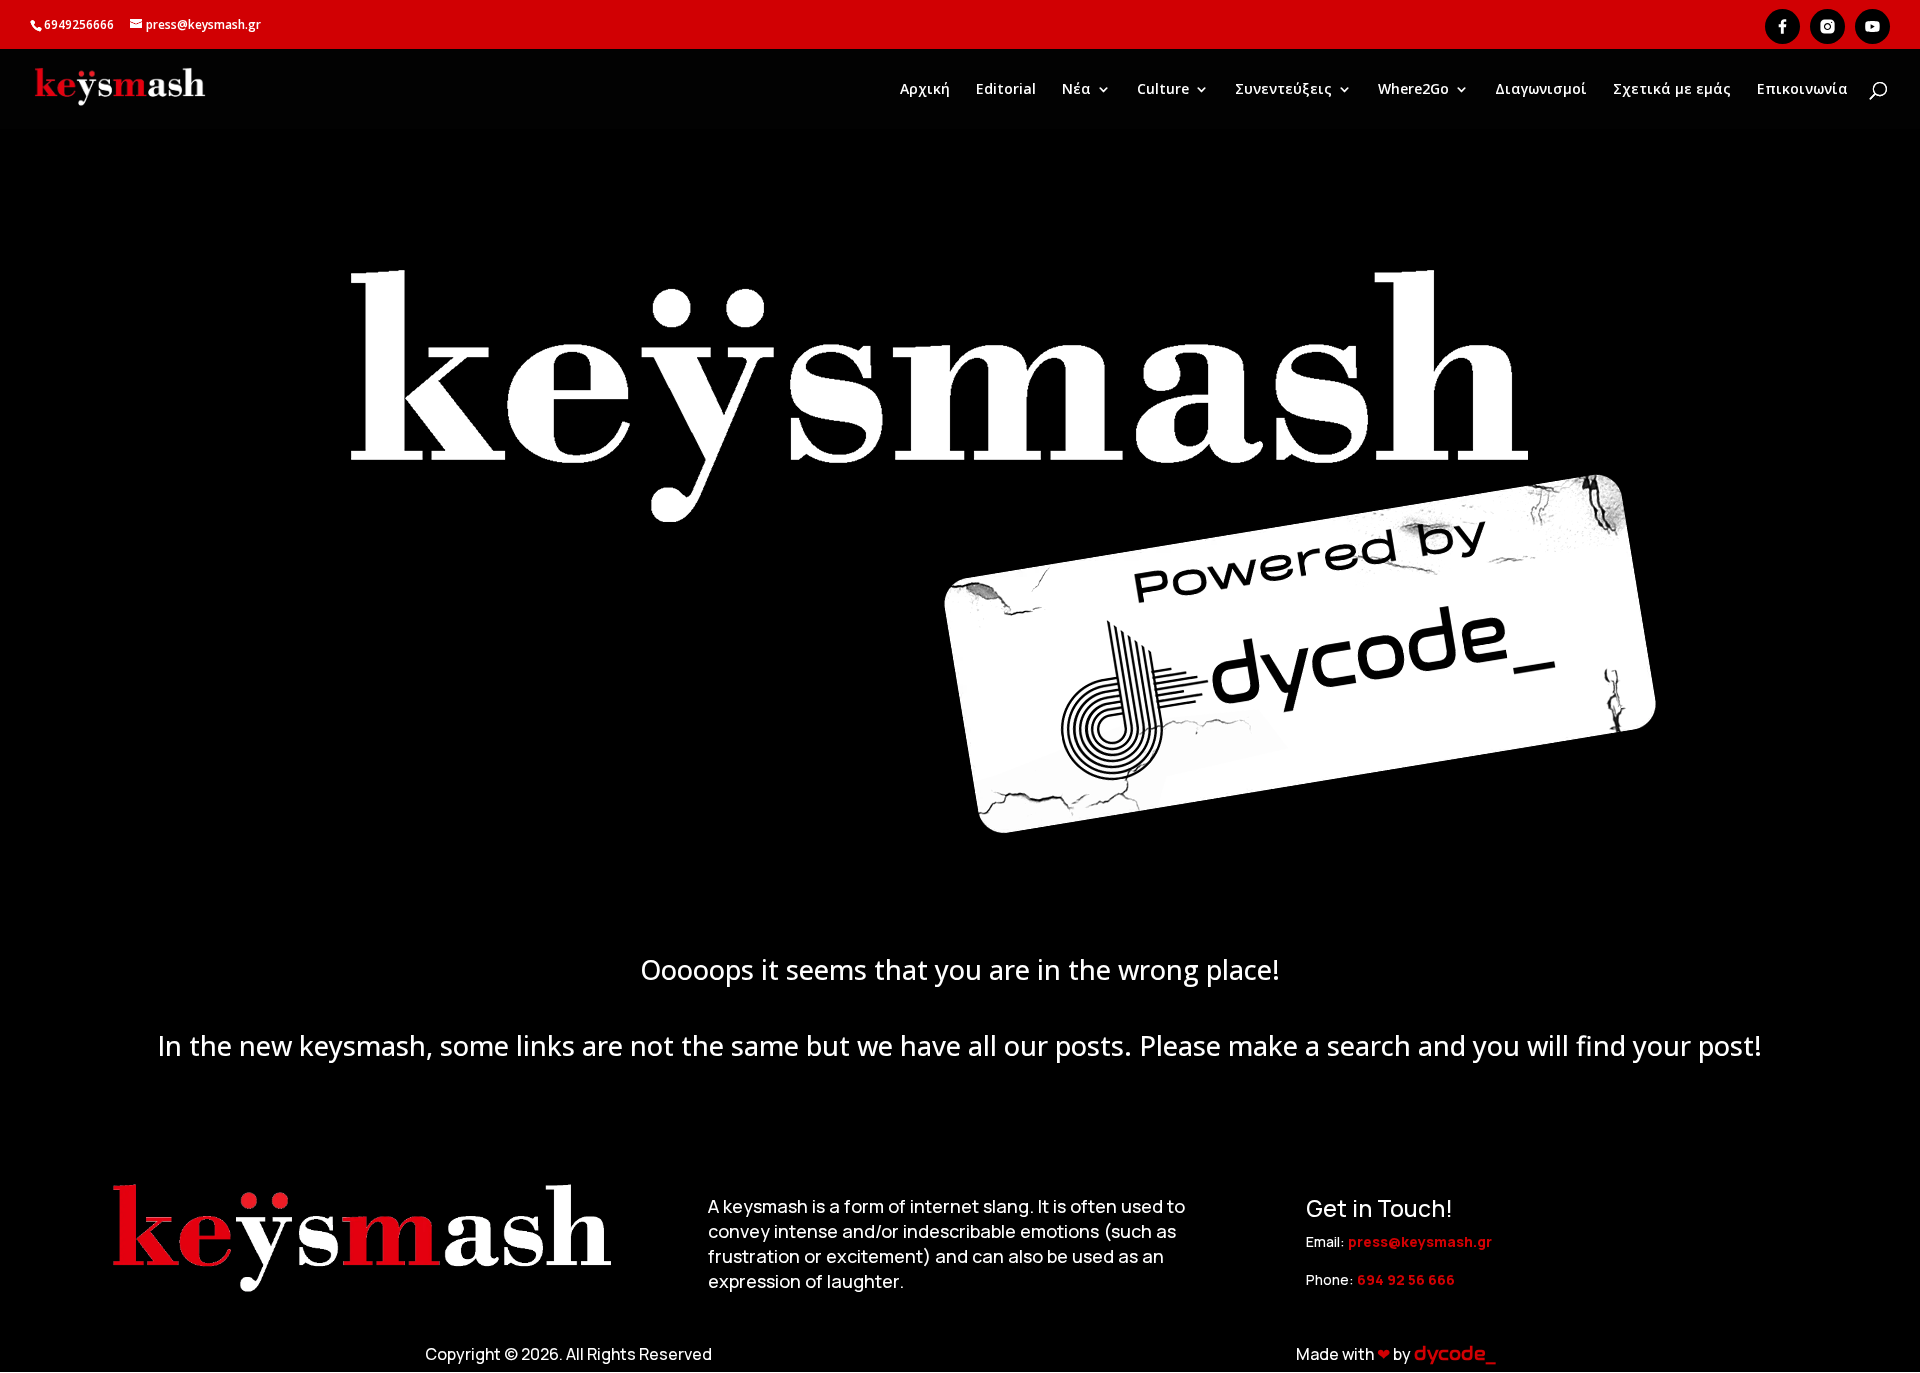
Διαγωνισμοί (1541, 90)
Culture (1163, 90)
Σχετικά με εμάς (1672, 90)
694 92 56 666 (1406, 1279)
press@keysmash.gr (1420, 1241)
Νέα (1076, 90)
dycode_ (1454, 1354)
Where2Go (1413, 90)
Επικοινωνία (1802, 90)
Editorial (1006, 90)
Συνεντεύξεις (1283, 90)
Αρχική (925, 90)
